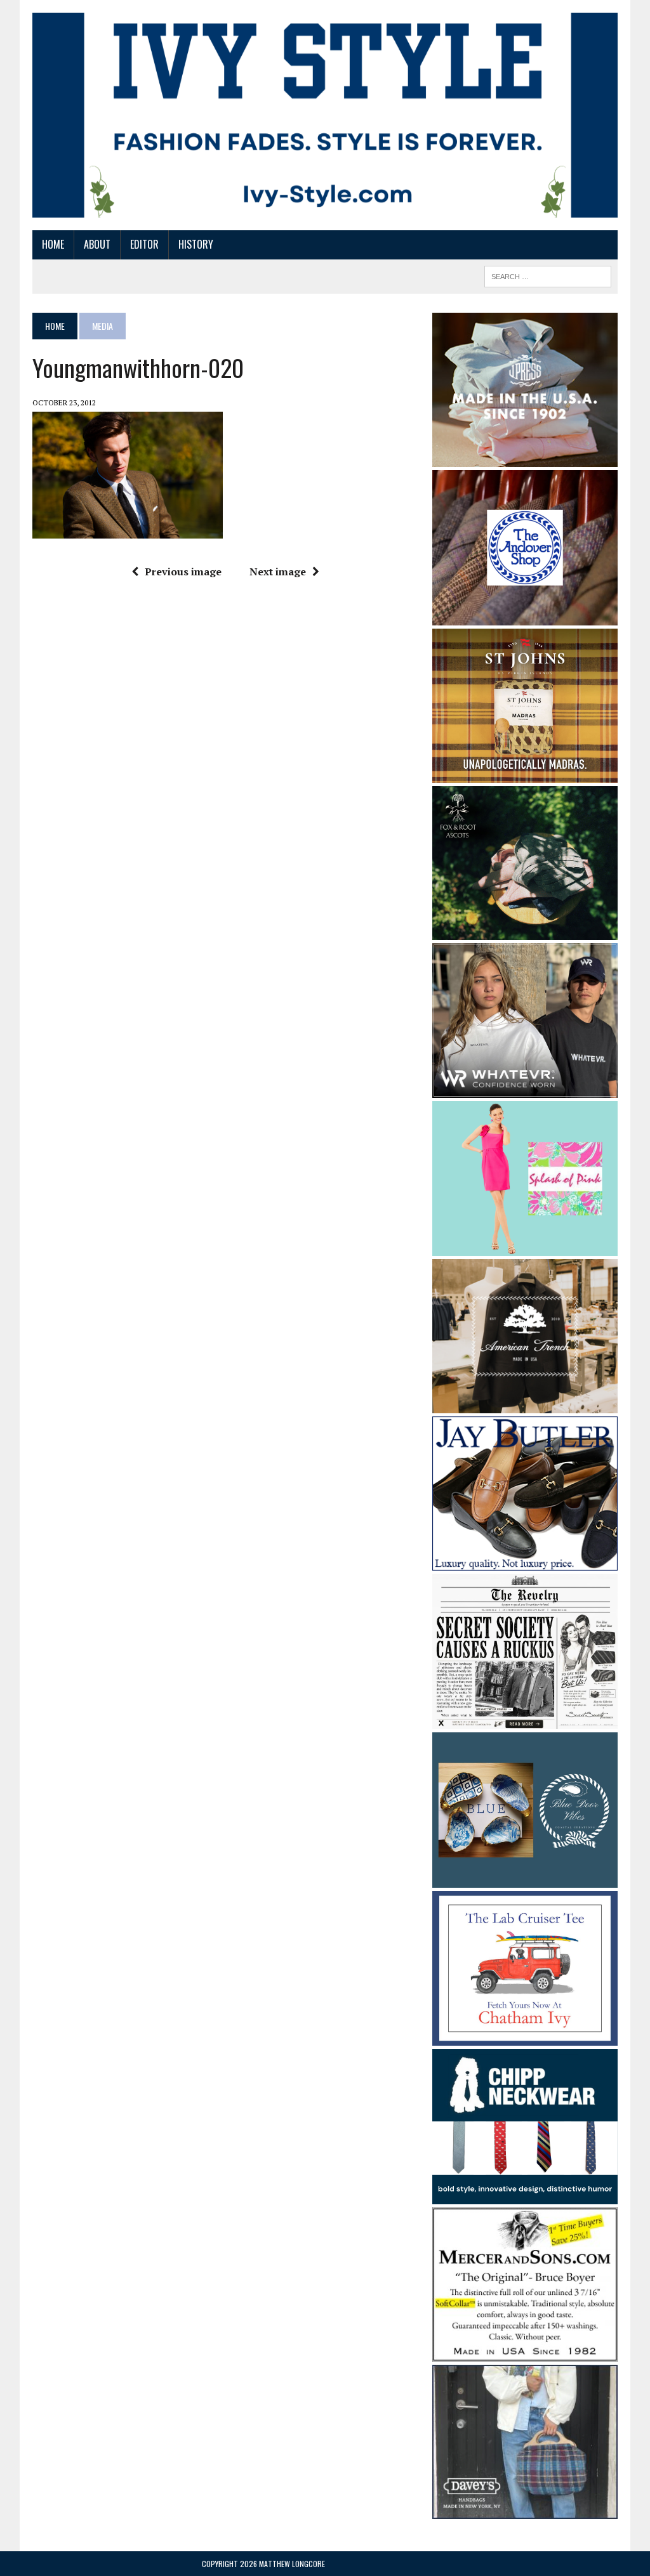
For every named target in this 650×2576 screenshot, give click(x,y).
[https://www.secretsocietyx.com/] (525, 1720)
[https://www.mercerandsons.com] (525, 2353)
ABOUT (97, 244)
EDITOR (144, 244)
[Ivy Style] (325, 115)
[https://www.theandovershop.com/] (525, 617)
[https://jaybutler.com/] (525, 1562)
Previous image (183, 572)
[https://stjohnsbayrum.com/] (525, 775)
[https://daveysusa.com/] (525, 2510)
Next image (278, 572)
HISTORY (196, 244)
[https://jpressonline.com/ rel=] (525, 458)
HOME (53, 244)
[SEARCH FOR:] (548, 275)
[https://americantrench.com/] (525, 1405)
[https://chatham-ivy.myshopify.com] (525, 2037)
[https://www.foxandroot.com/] (525, 932)
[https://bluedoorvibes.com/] (525, 1879)
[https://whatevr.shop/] (525, 1089)
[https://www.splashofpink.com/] (525, 1248)
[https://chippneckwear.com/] (525, 2195)
